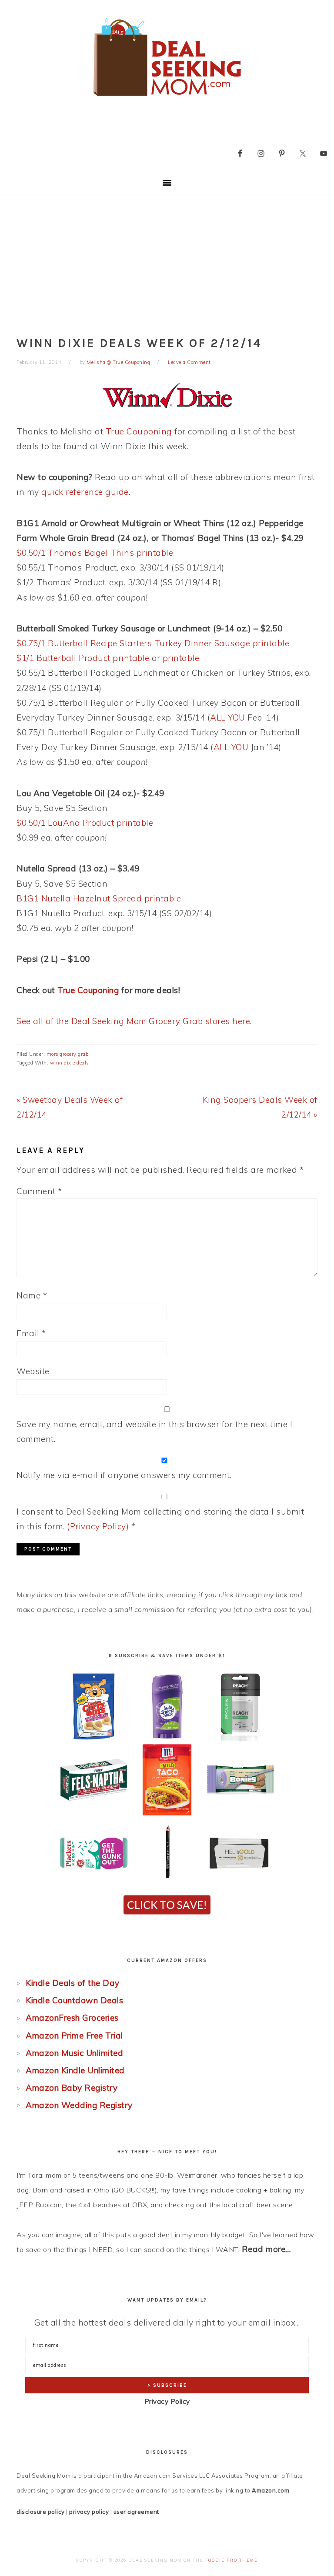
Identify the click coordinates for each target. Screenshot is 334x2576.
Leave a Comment (189, 362)
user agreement (136, 2512)
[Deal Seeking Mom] (167, 99)
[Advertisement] (167, 260)
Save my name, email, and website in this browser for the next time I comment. (154, 1431)
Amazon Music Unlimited (74, 2053)
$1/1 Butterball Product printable (83, 658)
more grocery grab (68, 1054)
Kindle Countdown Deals (74, 2000)
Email (31, 1333)
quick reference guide (85, 492)
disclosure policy (41, 2512)
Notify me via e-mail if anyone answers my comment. (124, 1475)
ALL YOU (228, 717)
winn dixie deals (70, 1063)
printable (181, 658)
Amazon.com (271, 2490)
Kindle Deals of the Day (73, 1983)
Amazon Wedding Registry (79, 2105)
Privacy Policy (167, 2401)
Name (32, 1295)
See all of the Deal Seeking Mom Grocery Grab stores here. (134, 1021)
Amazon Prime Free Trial (74, 2035)
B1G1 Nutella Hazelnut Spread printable (99, 898)
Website (33, 1371)
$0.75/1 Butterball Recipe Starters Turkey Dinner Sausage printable (153, 643)
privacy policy (89, 2512)
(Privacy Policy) (98, 1526)
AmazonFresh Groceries (72, 2018)
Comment (39, 1191)
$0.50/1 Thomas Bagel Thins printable (95, 553)
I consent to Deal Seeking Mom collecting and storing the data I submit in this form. (160, 1519)
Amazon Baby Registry (72, 2088)
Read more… (267, 2249)
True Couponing (139, 431)
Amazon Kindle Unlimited (75, 2070)
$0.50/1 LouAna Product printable (85, 823)
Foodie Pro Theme (232, 2560)
